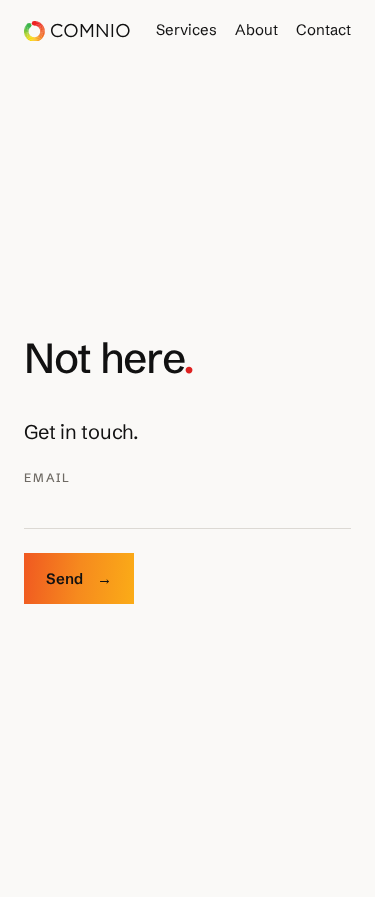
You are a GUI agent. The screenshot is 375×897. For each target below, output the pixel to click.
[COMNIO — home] (76, 31)
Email (47, 477)
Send (79, 578)
